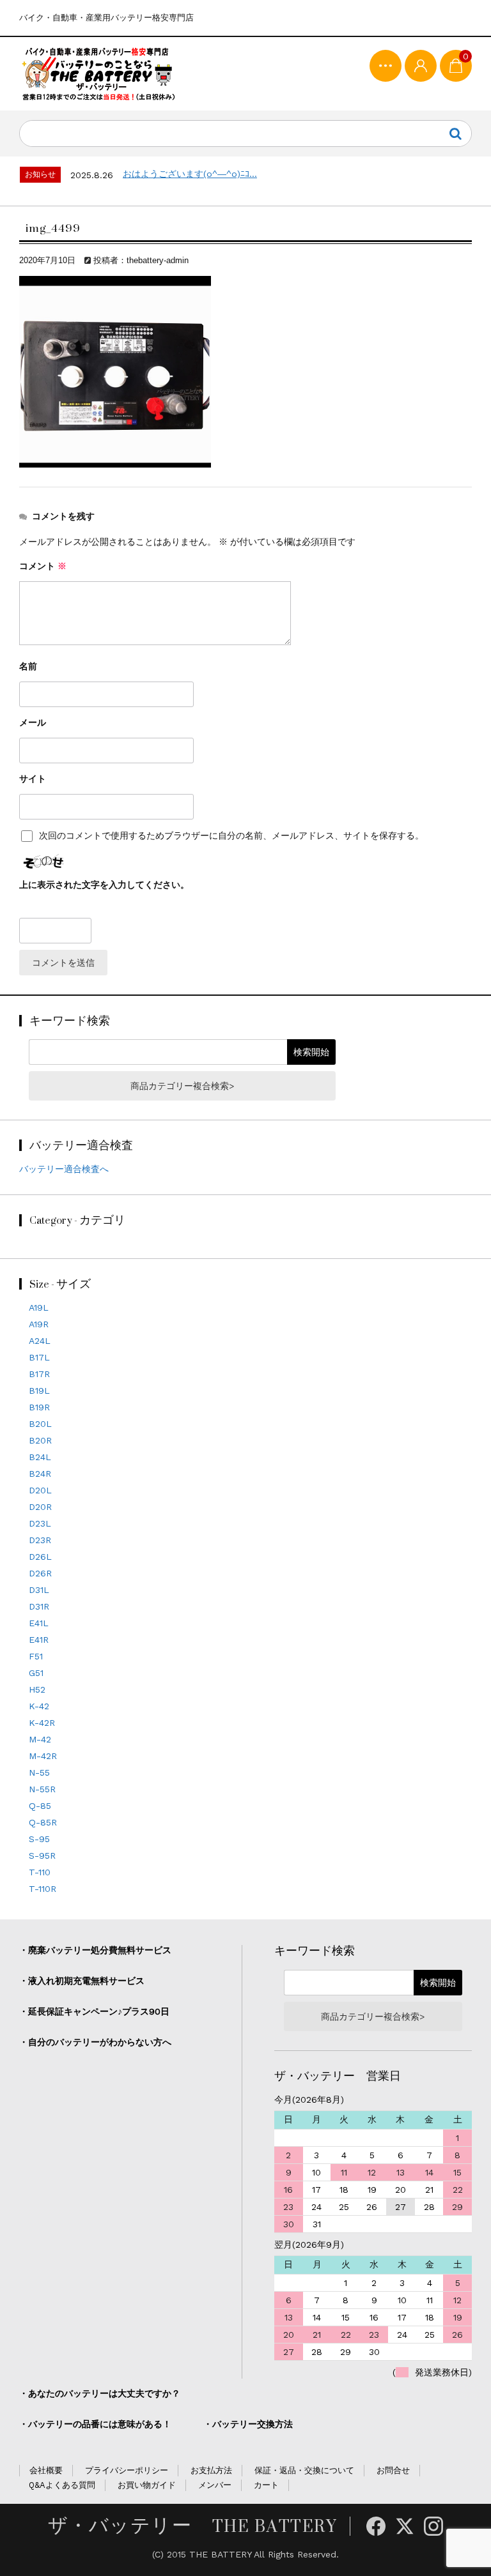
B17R (39, 1374)
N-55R (42, 1789)
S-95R (42, 1856)
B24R (40, 1474)
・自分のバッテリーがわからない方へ (95, 2042)
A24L (40, 1341)
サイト (33, 779)
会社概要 (46, 2470)
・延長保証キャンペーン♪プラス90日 (94, 2011)
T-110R (43, 1889)
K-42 (39, 1706)
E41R (39, 1640)
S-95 (39, 1839)
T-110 (40, 1872)
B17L (39, 1357)
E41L (39, 1623)
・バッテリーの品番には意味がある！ (95, 2424)
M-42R (43, 1756)
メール (33, 722)
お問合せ (393, 2470)
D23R (40, 1540)
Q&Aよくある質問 (62, 2485)
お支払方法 (211, 2470)
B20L (40, 1424)
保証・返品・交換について (304, 2470)
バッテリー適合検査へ (64, 1169)
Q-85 (40, 1806)
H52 (37, 1689)
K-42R (42, 1723)
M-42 (40, 1739)
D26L (40, 1557)
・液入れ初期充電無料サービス (82, 1981)
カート (266, 2485)
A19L (39, 1307)
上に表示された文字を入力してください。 (104, 885)
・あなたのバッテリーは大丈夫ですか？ (100, 2393)
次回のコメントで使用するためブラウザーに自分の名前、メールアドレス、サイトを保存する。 (231, 836)
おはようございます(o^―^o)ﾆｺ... (190, 174)
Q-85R (43, 1822)
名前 (28, 666)
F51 (36, 1656)
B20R (40, 1440)
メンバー (215, 2485)
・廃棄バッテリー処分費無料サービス (95, 1950)
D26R (40, 1573)
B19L (39, 1391)
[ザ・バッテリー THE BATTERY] (99, 74)
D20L (40, 1490)
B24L (40, 1457)
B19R (39, 1407)
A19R (39, 1324)
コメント (43, 566)
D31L (39, 1590)
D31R (39, 1606)
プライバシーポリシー (127, 2470)
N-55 (39, 1772)
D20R (40, 1507)
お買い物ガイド (147, 2485)
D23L (40, 1523)
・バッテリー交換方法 (248, 2424)
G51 (36, 1673)
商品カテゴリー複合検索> (182, 1086)
